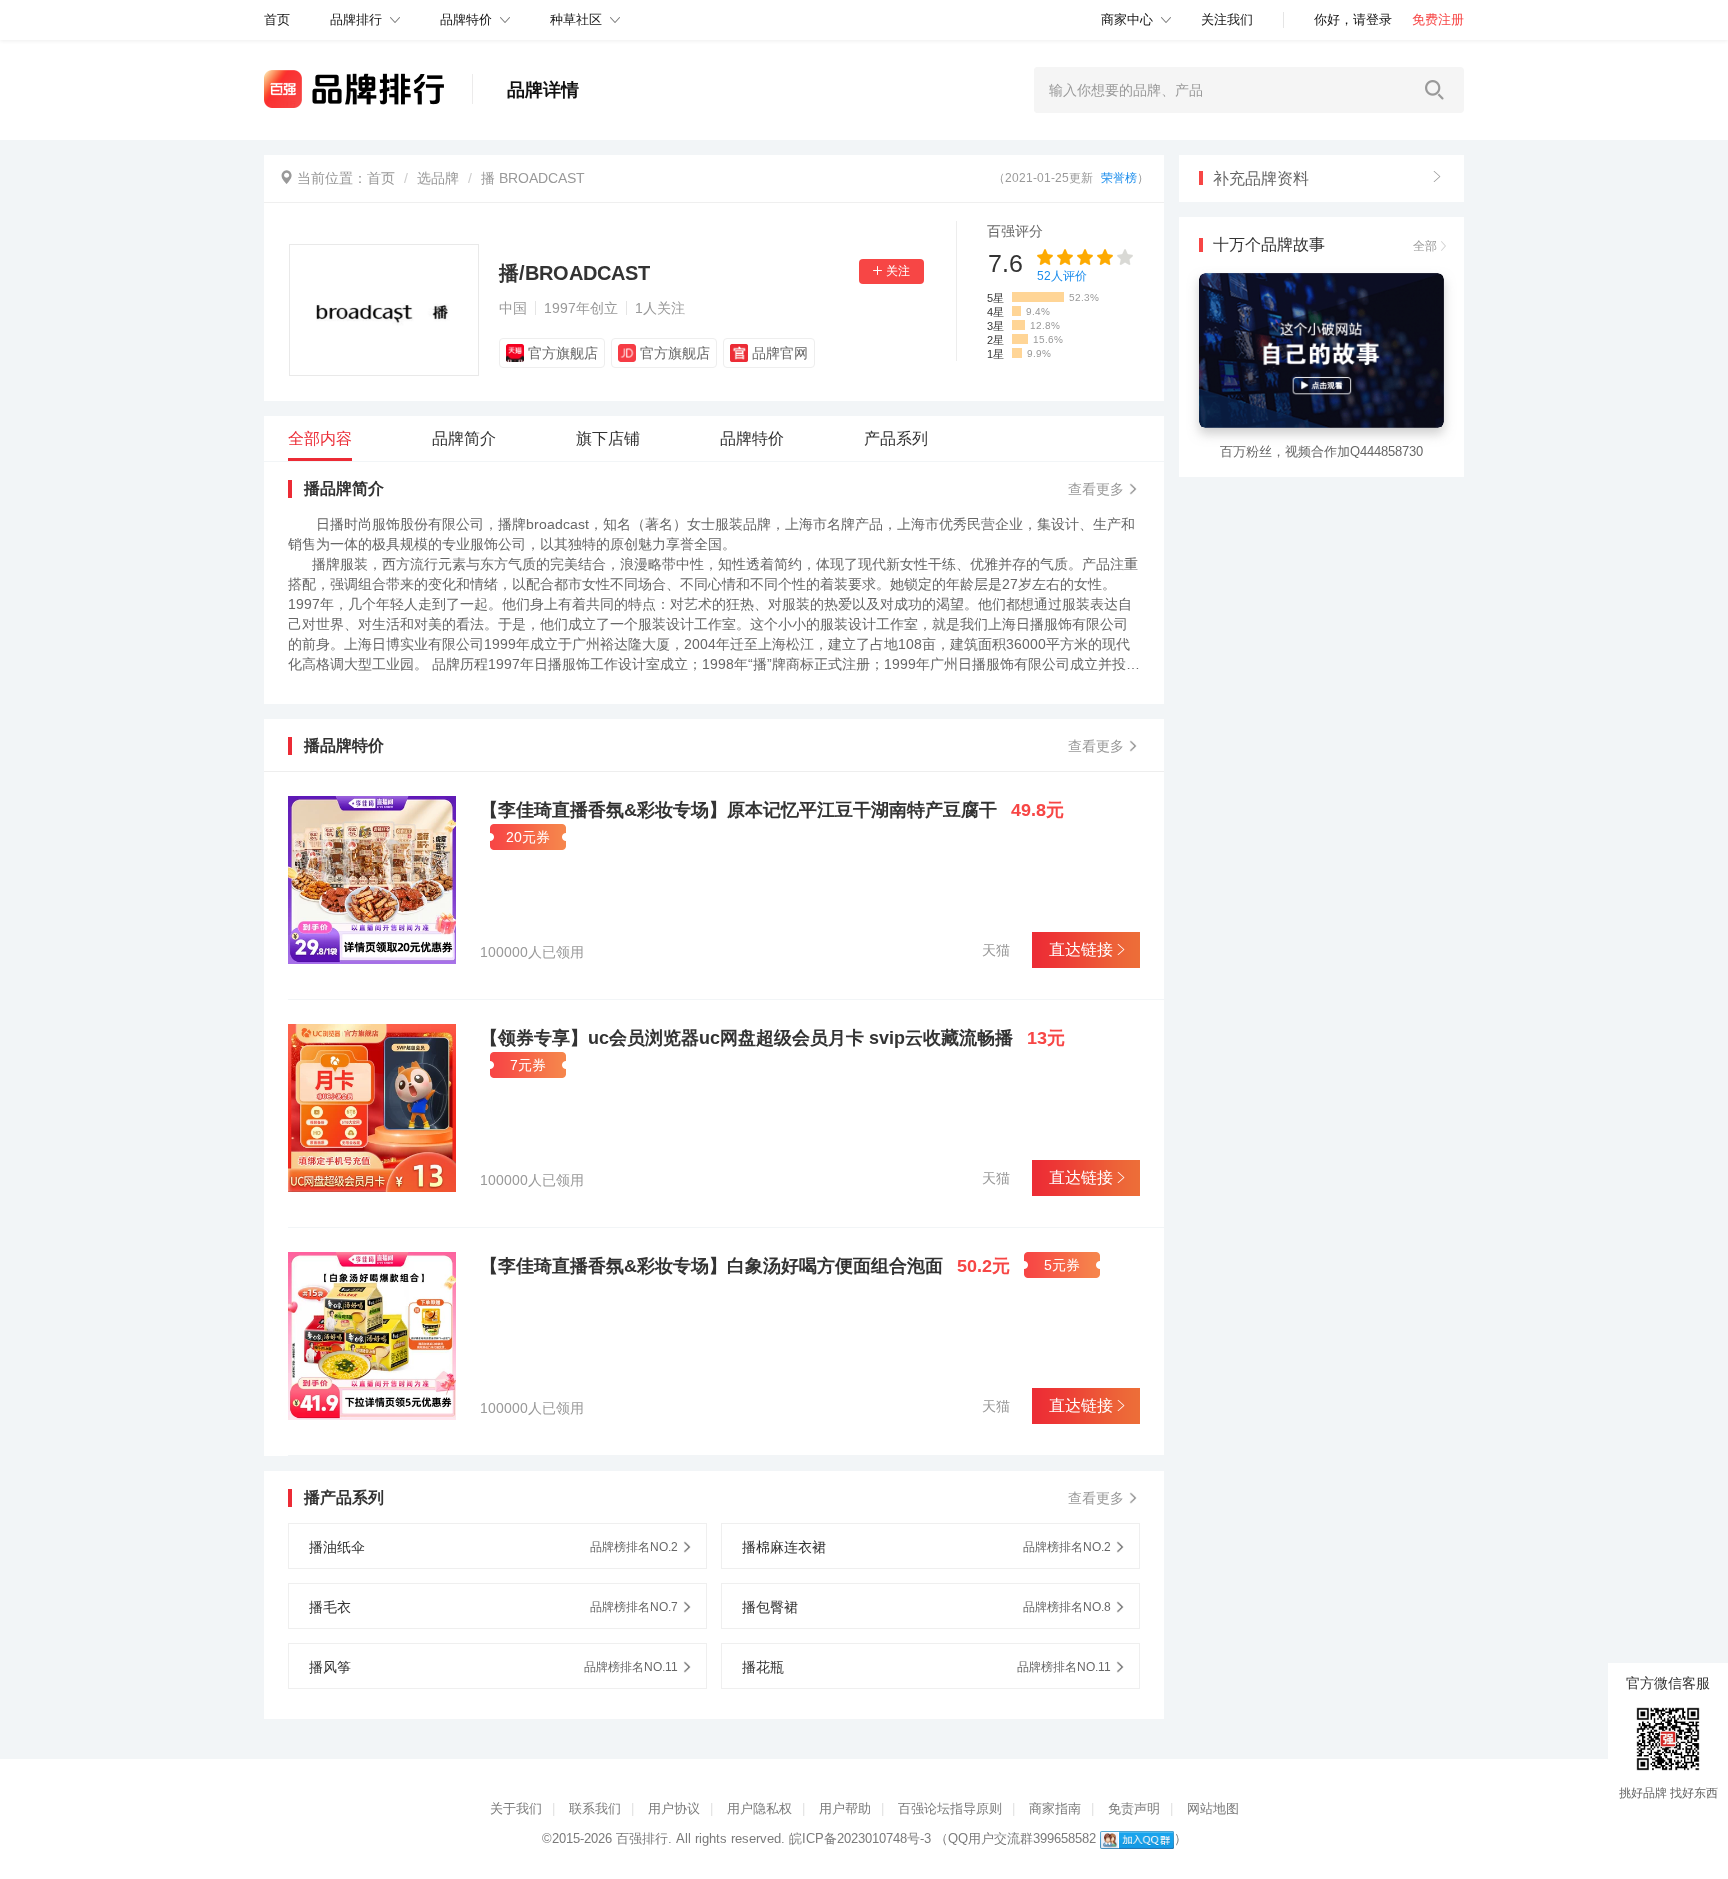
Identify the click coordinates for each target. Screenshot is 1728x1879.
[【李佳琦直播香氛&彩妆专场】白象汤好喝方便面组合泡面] (372, 1336)
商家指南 (1055, 1808)
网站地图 (1213, 1808)
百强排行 (642, 1838)
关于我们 (516, 1808)
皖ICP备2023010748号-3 (860, 1838)
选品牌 (438, 178)
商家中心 (1127, 19)
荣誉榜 (1119, 178)
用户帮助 (845, 1808)
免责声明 (1134, 1808)
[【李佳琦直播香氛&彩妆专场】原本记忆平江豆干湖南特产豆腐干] (372, 880)
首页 (381, 178)
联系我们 (595, 1808)
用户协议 (674, 1808)
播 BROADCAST (533, 178)
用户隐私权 (759, 1808)
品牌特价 (466, 19)
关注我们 (1227, 19)
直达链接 (1081, 949)
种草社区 (576, 19)
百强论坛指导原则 (950, 1808)
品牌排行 (356, 19)
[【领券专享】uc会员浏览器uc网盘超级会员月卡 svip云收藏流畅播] (372, 1108)
